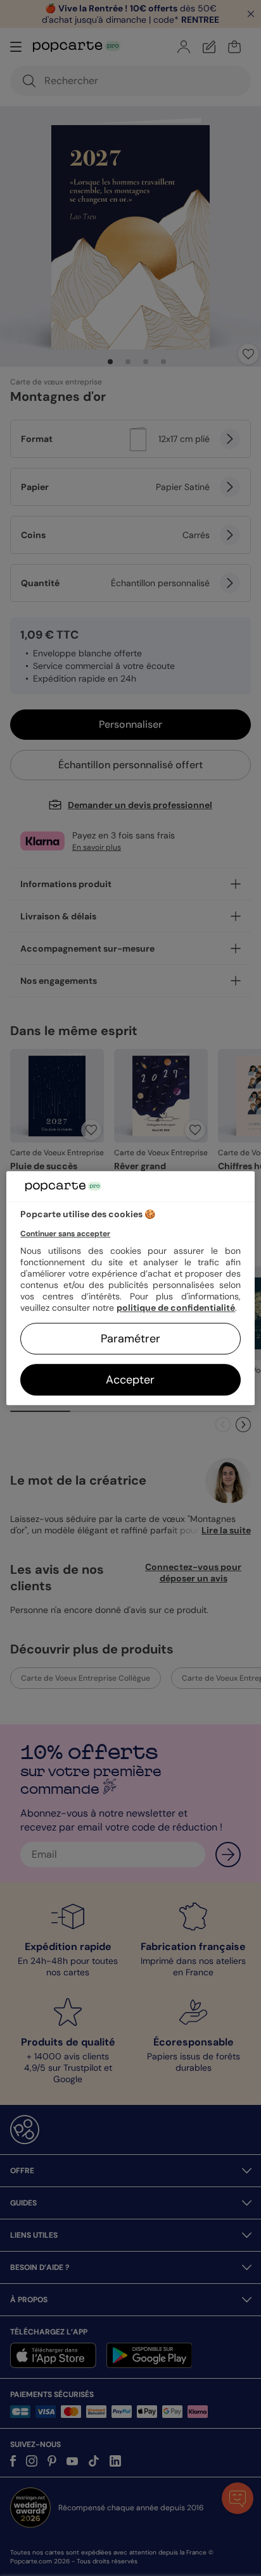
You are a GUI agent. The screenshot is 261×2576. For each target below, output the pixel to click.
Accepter (130, 1380)
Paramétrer (130, 1339)
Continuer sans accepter (65, 1234)
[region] (130, 1288)
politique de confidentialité (176, 1308)
